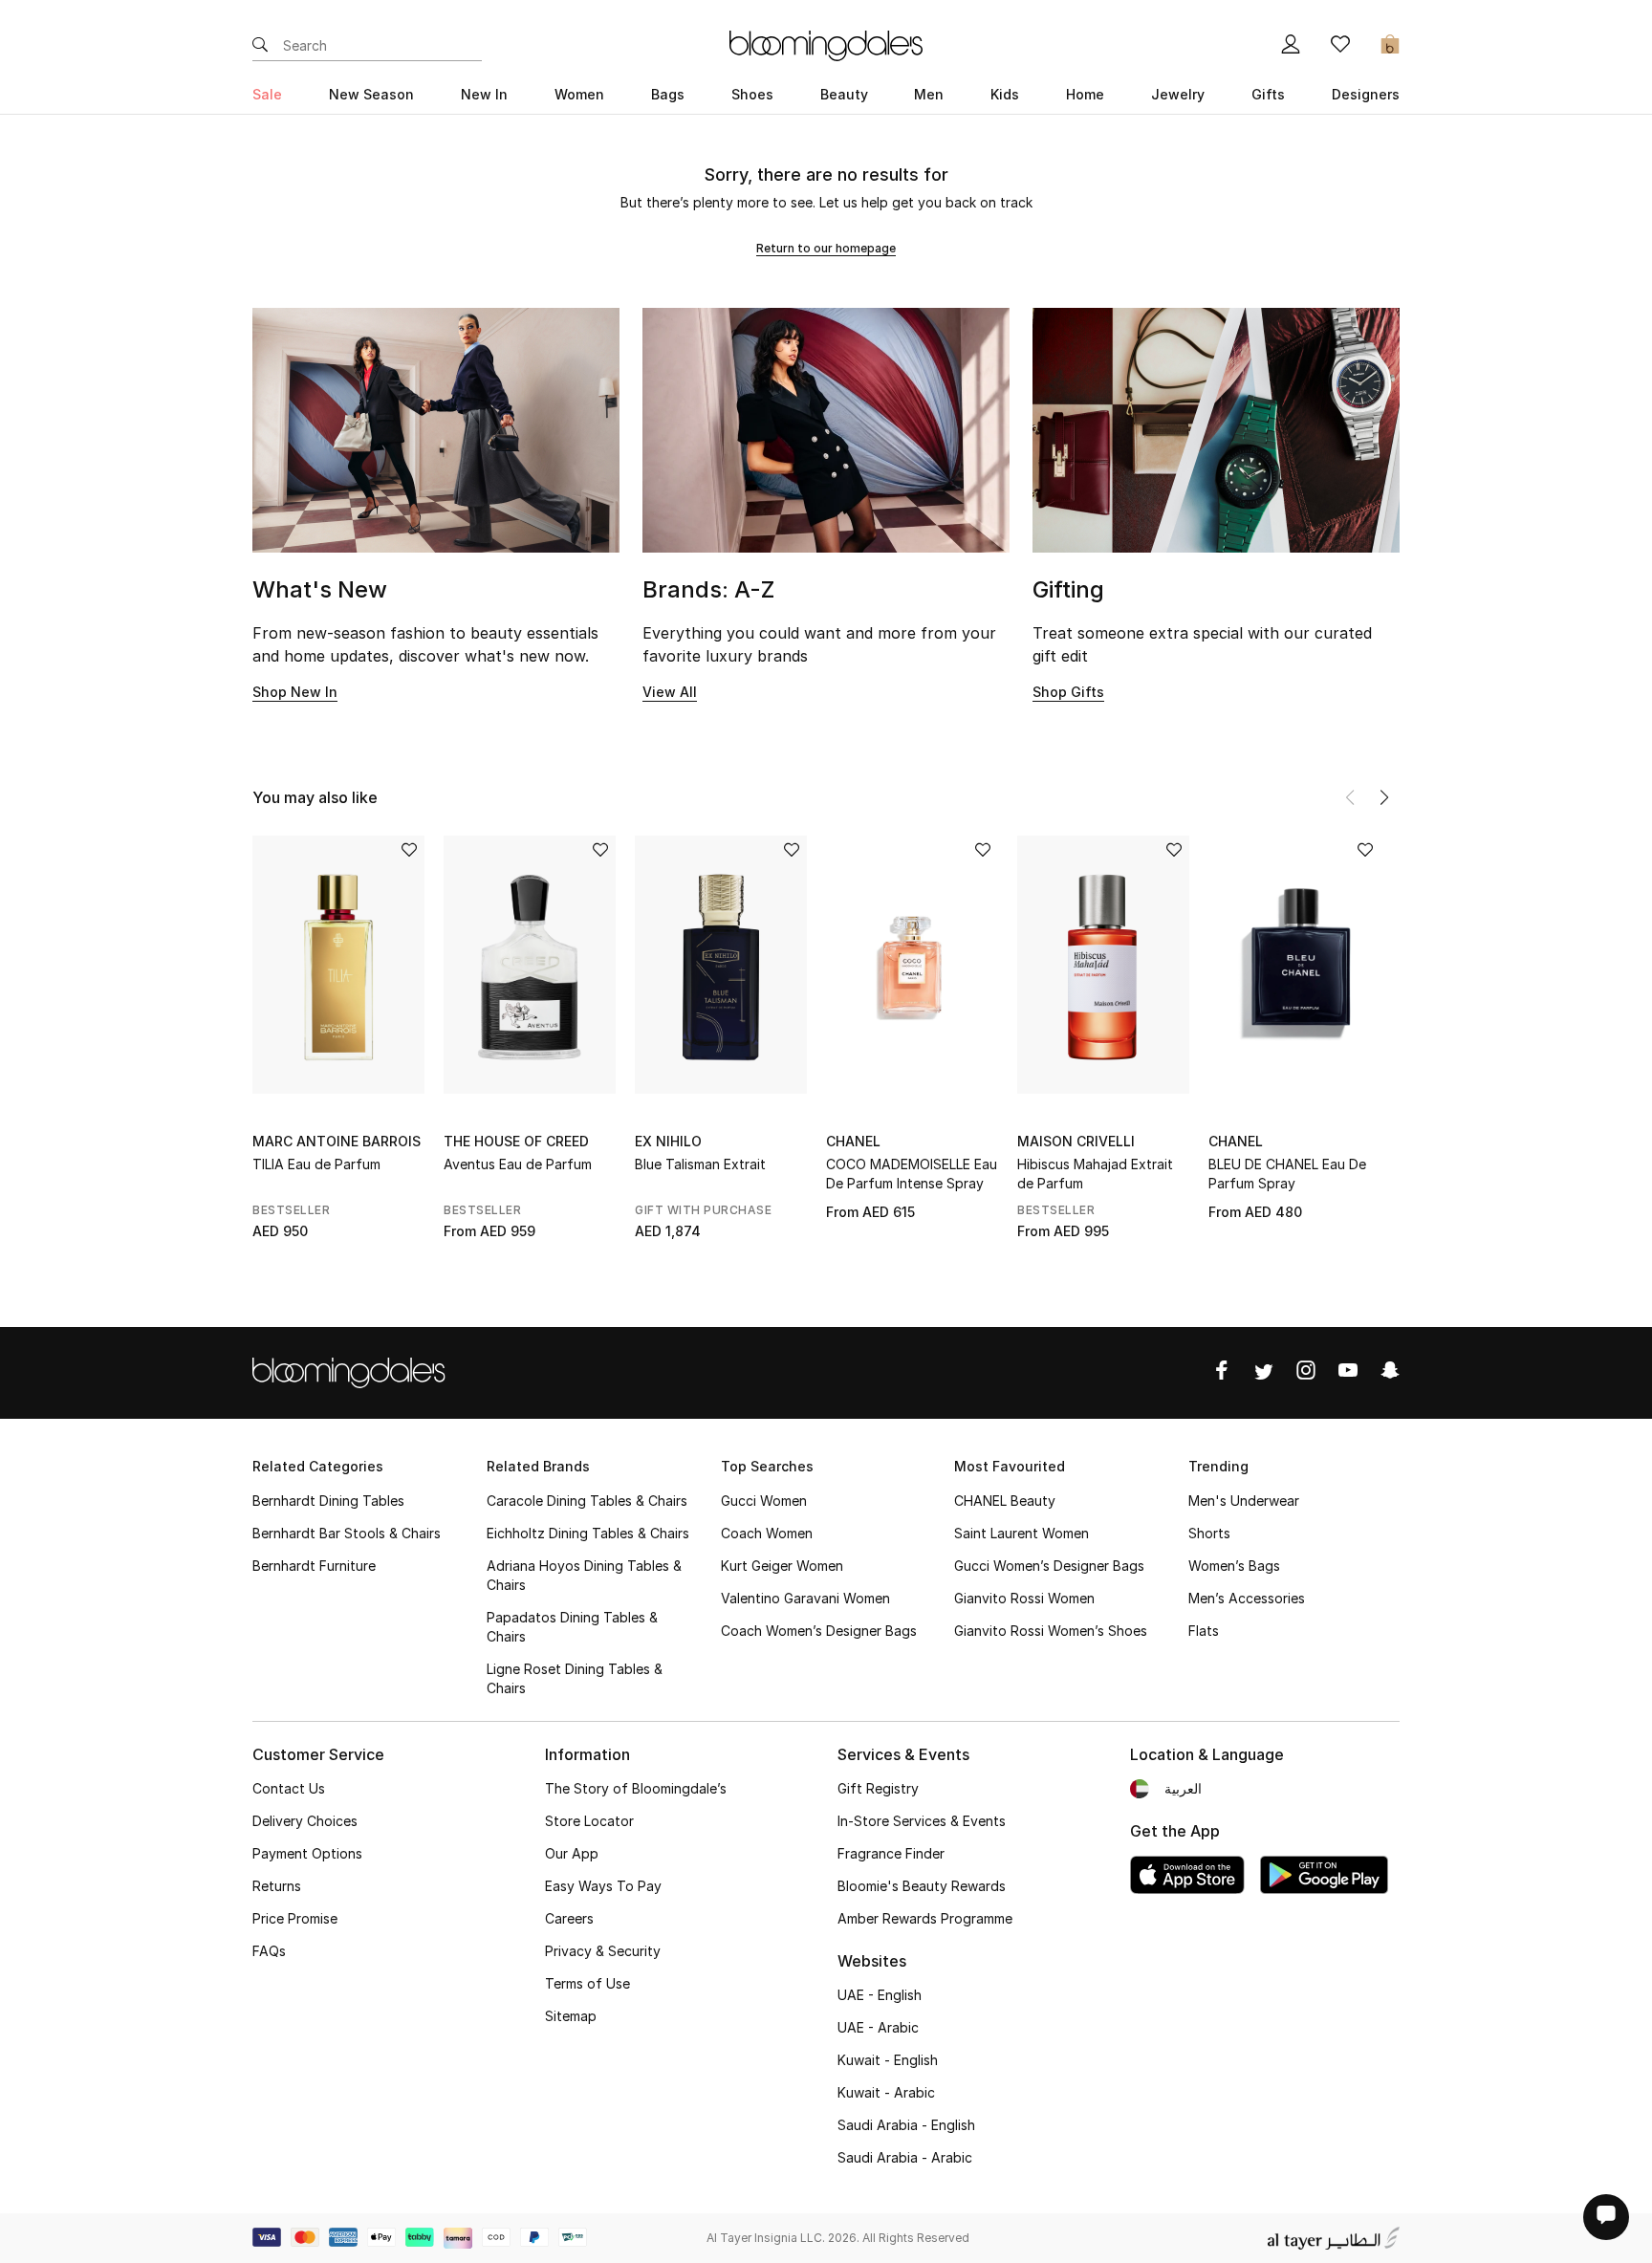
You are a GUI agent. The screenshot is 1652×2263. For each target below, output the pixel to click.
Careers (569, 1918)
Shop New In (295, 692)
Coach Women (767, 1533)
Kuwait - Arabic (886, 2092)
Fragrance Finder (891, 1853)
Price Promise (295, 1918)
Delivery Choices (305, 1821)
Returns (277, 1886)
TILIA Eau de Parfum (316, 1164)
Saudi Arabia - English (906, 2125)
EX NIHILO (668, 1141)
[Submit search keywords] (260, 46)
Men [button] (929, 94)
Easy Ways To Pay (603, 1886)
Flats (1204, 1631)
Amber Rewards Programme (925, 1918)
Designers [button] (1366, 94)
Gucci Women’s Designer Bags (1049, 1566)
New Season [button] (371, 94)
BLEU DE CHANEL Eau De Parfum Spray (1287, 1174)
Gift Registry (878, 1788)
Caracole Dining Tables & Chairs (587, 1501)
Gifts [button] (1268, 94)
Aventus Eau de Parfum (518, 1164)
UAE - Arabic (878, 2027)
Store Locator (589, 1821)
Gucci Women (764, 1501)
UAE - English (880, 1995)
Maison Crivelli (1076, 1141)
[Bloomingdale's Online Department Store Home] (826, 44)
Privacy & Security (603, 1951)
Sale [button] (267, 94)
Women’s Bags (1234, 1566)
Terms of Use (587, 1983)
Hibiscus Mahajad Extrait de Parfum (1095, 1174)
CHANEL (853, 1141)
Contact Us (289, 1788)
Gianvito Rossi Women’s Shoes (1051, 1631)
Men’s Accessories (1247, 1598)
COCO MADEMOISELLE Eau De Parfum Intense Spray (912, 1174)
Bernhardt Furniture (314, 1566)
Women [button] (579, 94)
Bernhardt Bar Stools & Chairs (347, 1533)
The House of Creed (516, 1141)
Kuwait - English (888, 2060)
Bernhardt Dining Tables (328, 1501)
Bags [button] (668, 94)
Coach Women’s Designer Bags (819, 1631)
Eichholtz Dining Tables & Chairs (588, 1533)
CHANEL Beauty (1005, 1501)
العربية (1183, 1788)
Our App (572, 1853)
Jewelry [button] (1178, 94)
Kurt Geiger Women (782, 1566)
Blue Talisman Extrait (700, 1164)
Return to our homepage (826, 248)
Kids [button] (1005, 94)
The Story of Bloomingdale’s (636, 1788)
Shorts (1209, 1533)
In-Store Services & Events (922, 1821)
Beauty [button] (844, 94)
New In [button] (484, 94)
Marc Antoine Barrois (337, 1141)
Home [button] (1085, 94)
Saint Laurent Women (1022, 1533)
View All (670, 692)
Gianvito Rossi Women (1024, 1598)
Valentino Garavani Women (805, 1598)
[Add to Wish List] (409, 851)
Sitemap (571, 2016)
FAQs (269, 1951)
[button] (1384, 797)
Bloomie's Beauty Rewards (922, 1886)
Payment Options (307, 1853)
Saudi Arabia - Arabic (905, 2157)
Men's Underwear (1244, 1501)
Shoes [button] (752, 94)
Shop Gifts (1068, 692)
